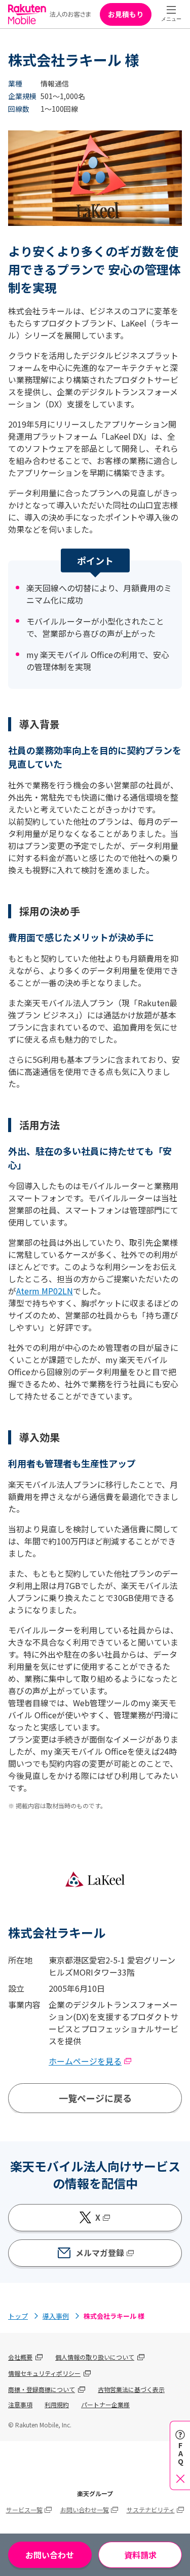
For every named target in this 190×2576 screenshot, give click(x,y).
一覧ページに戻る (95, 2098)
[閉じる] (180, 2478)
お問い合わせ (50, 2555)
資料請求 (140, 2555)
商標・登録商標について (42, 2389)
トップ (18, 2316)
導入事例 (56, 2316)
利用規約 (57, 2404)
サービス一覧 (24, 2510)
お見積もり (126, 14)
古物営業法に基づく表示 (131, 2389)
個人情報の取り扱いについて (95, 2357)
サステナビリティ (151, 2510)
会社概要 (20, 2357)
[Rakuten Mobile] (50, 14)
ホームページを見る (85, 2061)
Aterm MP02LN (45, 1291)
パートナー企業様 (105, 2404)
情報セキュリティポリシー (44, 2373)
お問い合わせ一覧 (85, 2510)
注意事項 (20, 2404)
